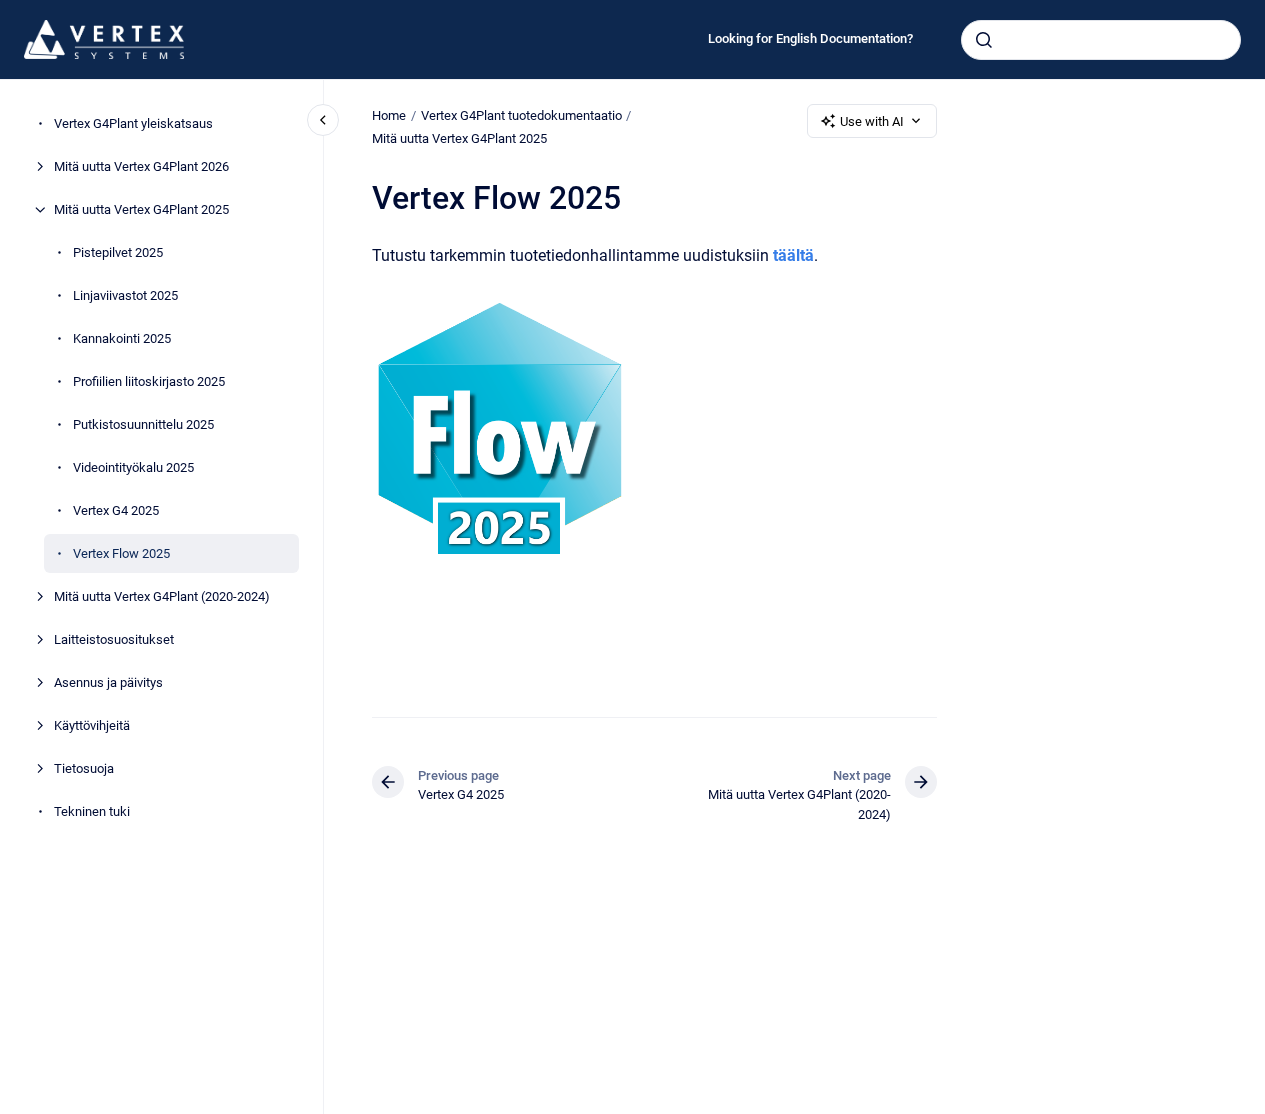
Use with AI (872, 121)
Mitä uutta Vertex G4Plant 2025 (141, 209)
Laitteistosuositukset (114, 639)
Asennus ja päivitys (108, 682)
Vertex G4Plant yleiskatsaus (133, 123)
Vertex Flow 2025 (121, 553)
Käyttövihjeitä (92, 725)
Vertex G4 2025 (116, 510)
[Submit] (984, 40)
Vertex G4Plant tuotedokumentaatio (521, 115)
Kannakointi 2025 (122, 338)
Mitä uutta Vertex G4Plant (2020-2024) (162, 596)
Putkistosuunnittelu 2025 (143, 424)
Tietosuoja (84, 768)
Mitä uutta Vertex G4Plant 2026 (141, 166)
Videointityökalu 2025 (133, 467)
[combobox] (1101, 40)
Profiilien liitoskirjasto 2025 (149, 381)
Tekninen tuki (92, 811)
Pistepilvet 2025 (118, 252)
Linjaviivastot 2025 (125, 295)
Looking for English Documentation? (810, 38)
